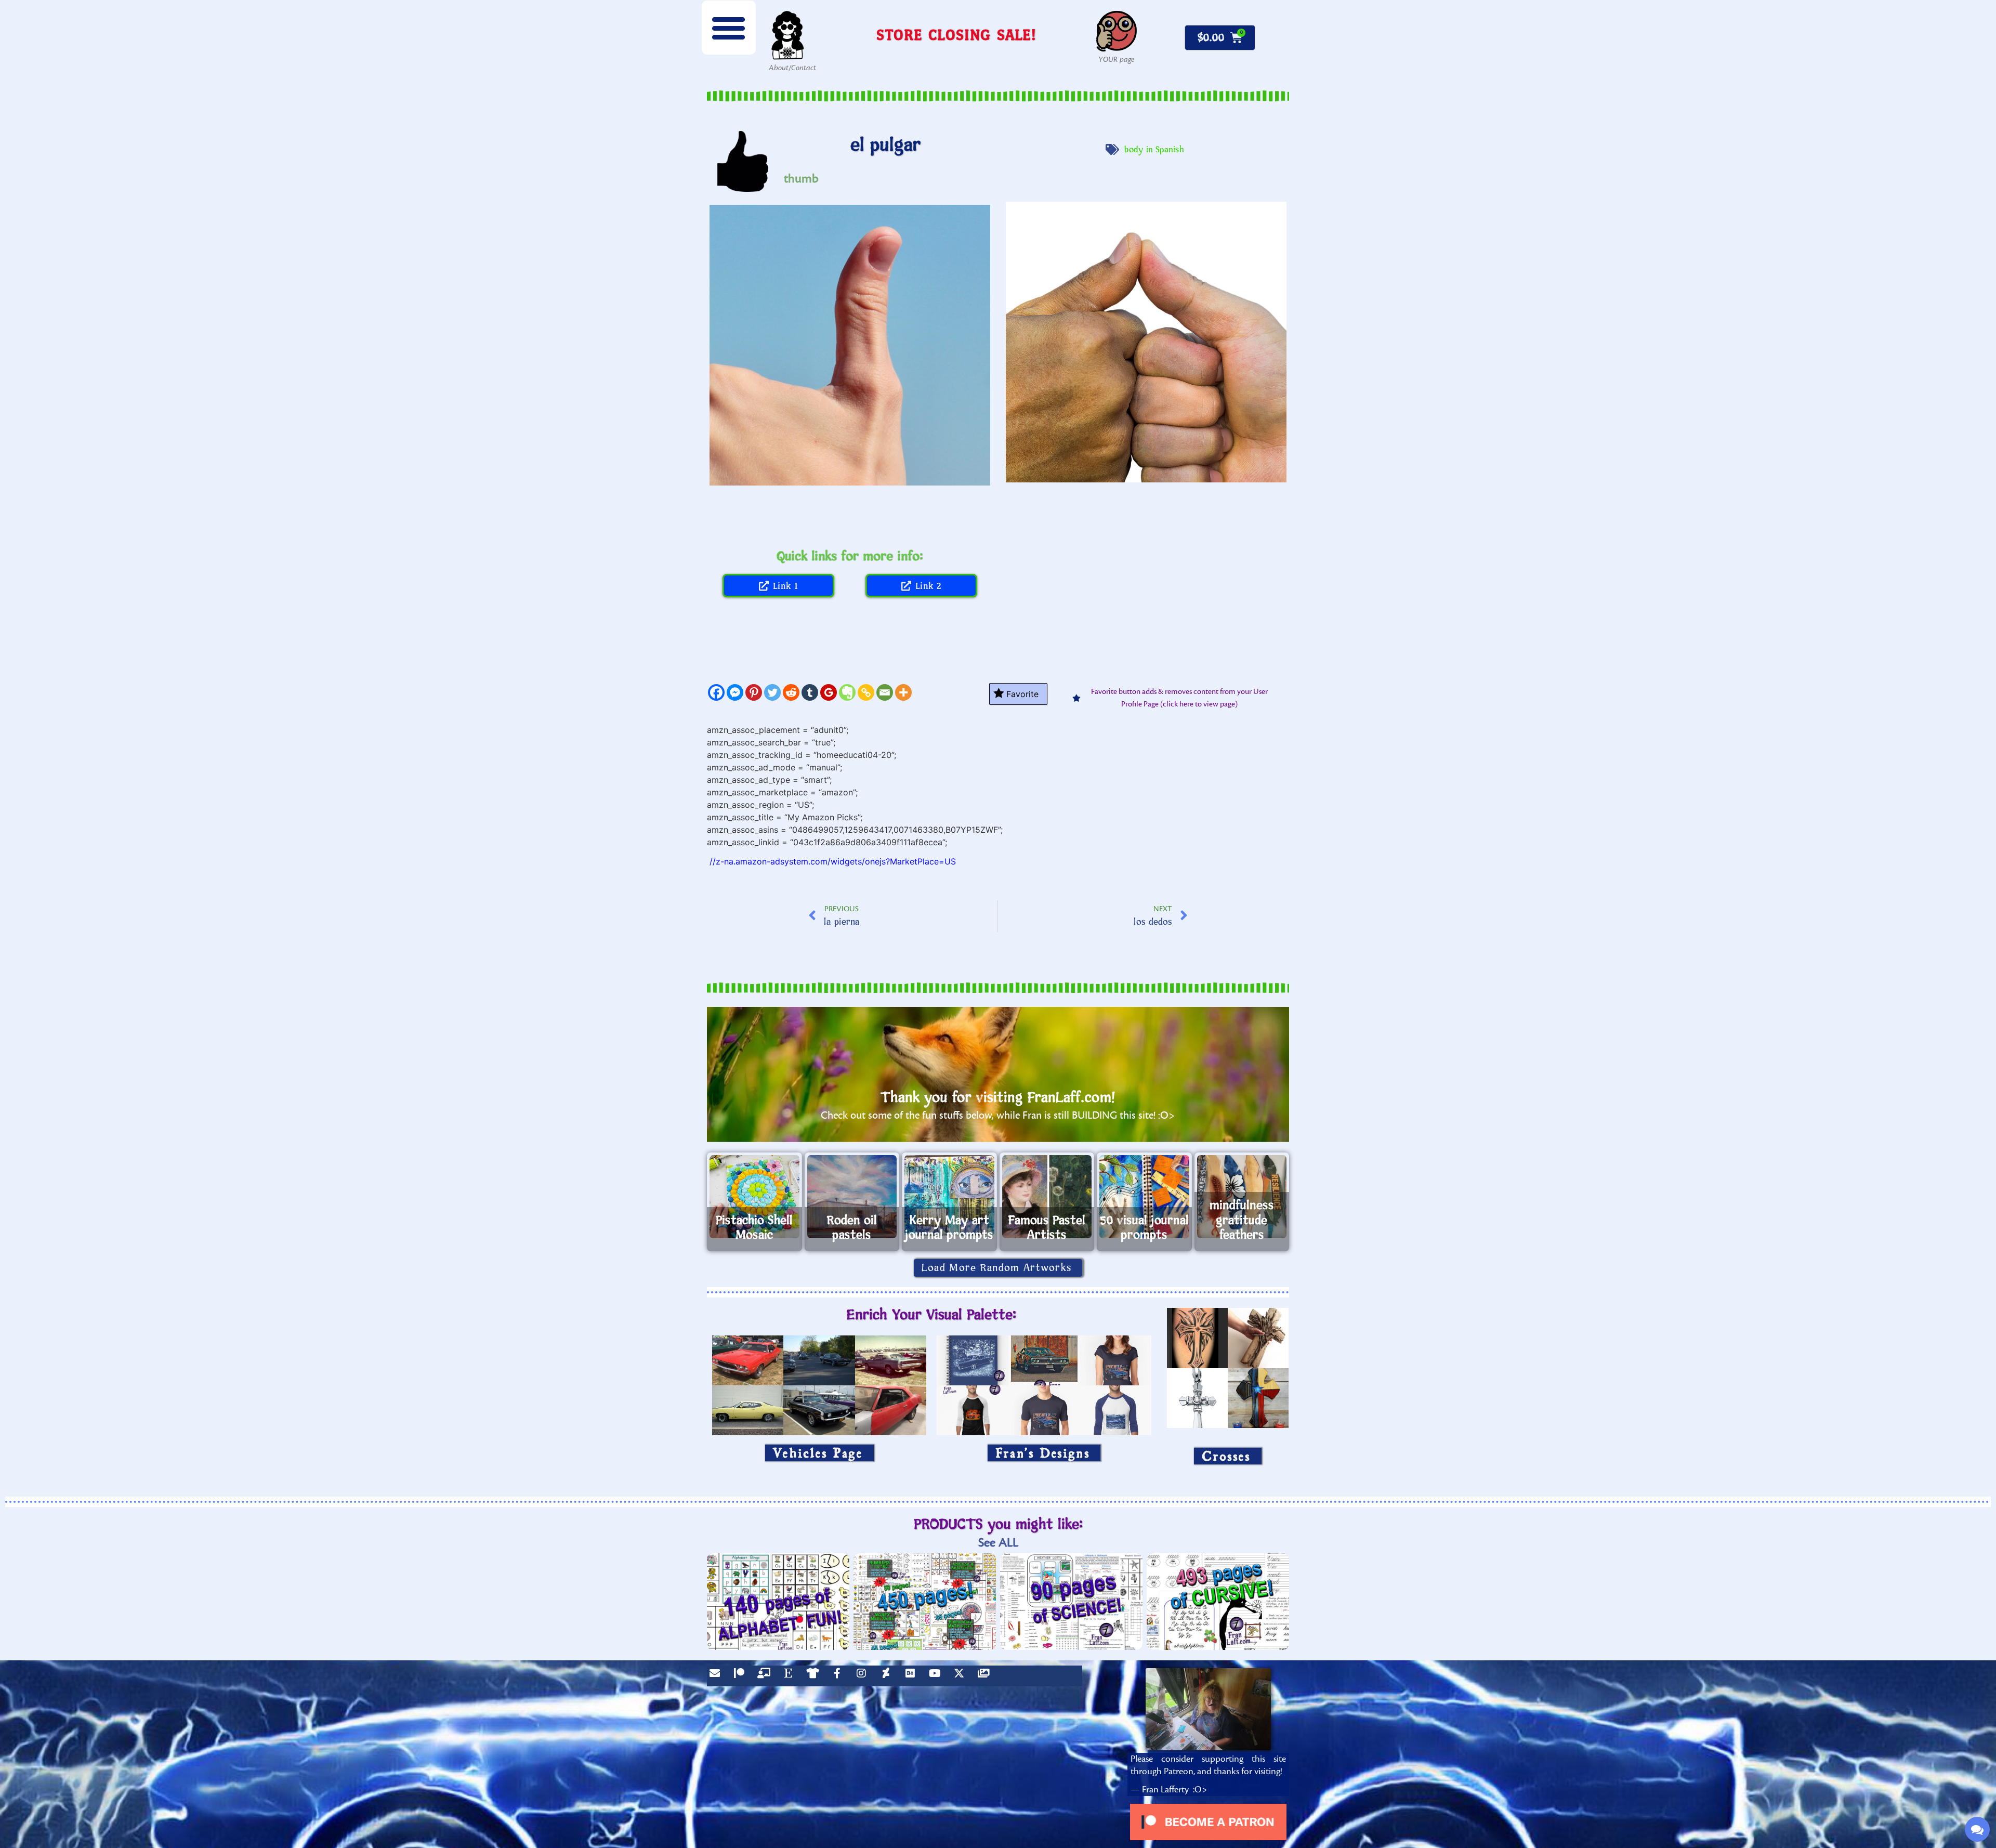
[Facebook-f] (839, 1676)
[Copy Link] (866, 692)
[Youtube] (937, 1676)
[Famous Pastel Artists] (1047, 1197)
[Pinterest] (754, 692)
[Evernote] (847, 692)
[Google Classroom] (829, 692)
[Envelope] (717, 1676)
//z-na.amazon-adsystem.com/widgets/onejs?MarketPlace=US (833, 861)
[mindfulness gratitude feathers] (1242, 1197)
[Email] (885, 692)
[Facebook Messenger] (735, 692)
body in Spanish (1154, 150)
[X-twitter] (962, 1676)
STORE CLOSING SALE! (956, 35)
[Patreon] (742, 1676)
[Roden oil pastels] (852, 1197)
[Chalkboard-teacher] (766, 1676)
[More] (903, 692)
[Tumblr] (810, 692)
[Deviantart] (888, 1676)
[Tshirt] (815, 1676)
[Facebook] (716, 692)
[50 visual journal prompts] (1144, 1197)
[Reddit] (791, 692)
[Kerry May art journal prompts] (949, 1197)
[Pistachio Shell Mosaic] (754, 1197)
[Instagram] (864, 1676)
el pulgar (886, 145)
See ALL (998, 1543)
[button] (729, 28)
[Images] (986, 1676)
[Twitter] (772, 692)
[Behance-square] (913, 1676)
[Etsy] (791, 1676)
